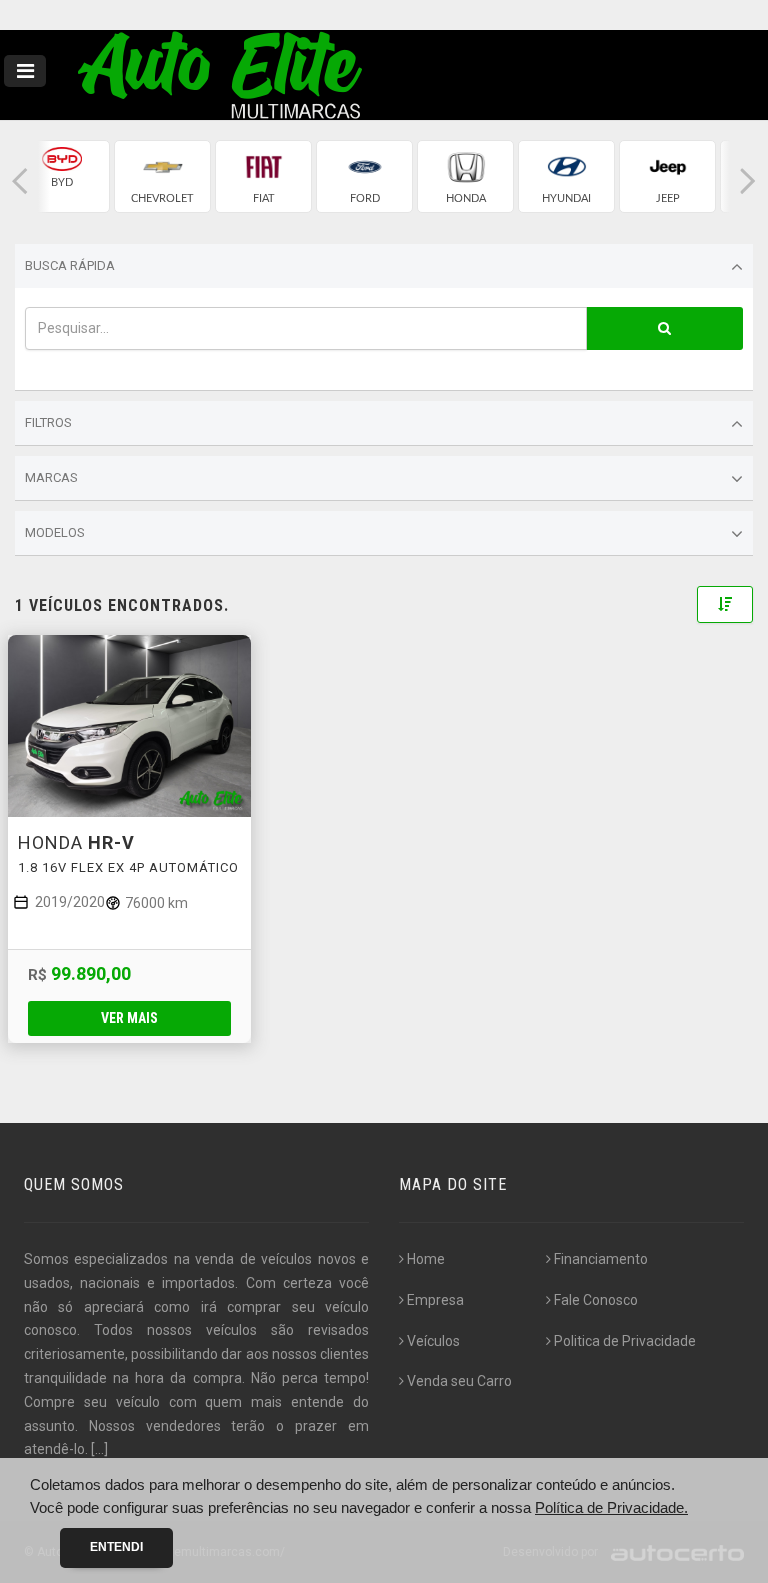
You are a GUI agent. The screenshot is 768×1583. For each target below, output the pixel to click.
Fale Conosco (596, 1300)
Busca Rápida (70, 265)
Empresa (435, 1300)
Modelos (55, 532)
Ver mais (129, 1018)
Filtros (48, 422)
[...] (99, 1449)
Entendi (116, 1547)
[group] (61, 176)
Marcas (51, 477)
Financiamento (601, 1259)
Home (426, 1259)
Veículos (433, 1341)
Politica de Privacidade (625, 1341)
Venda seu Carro (459, 1381)
